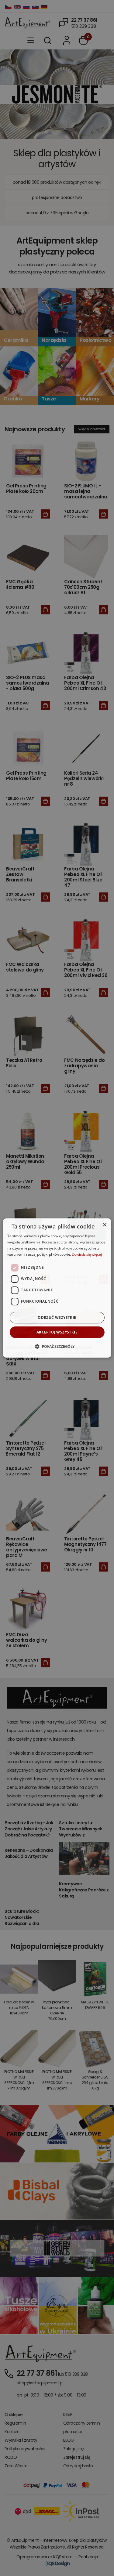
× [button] (104, 1225)
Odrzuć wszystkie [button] (57, 1317)
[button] (57, 1346)
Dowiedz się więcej (87, 1254)
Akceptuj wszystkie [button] (57, 1332)
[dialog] (57, 1288)
